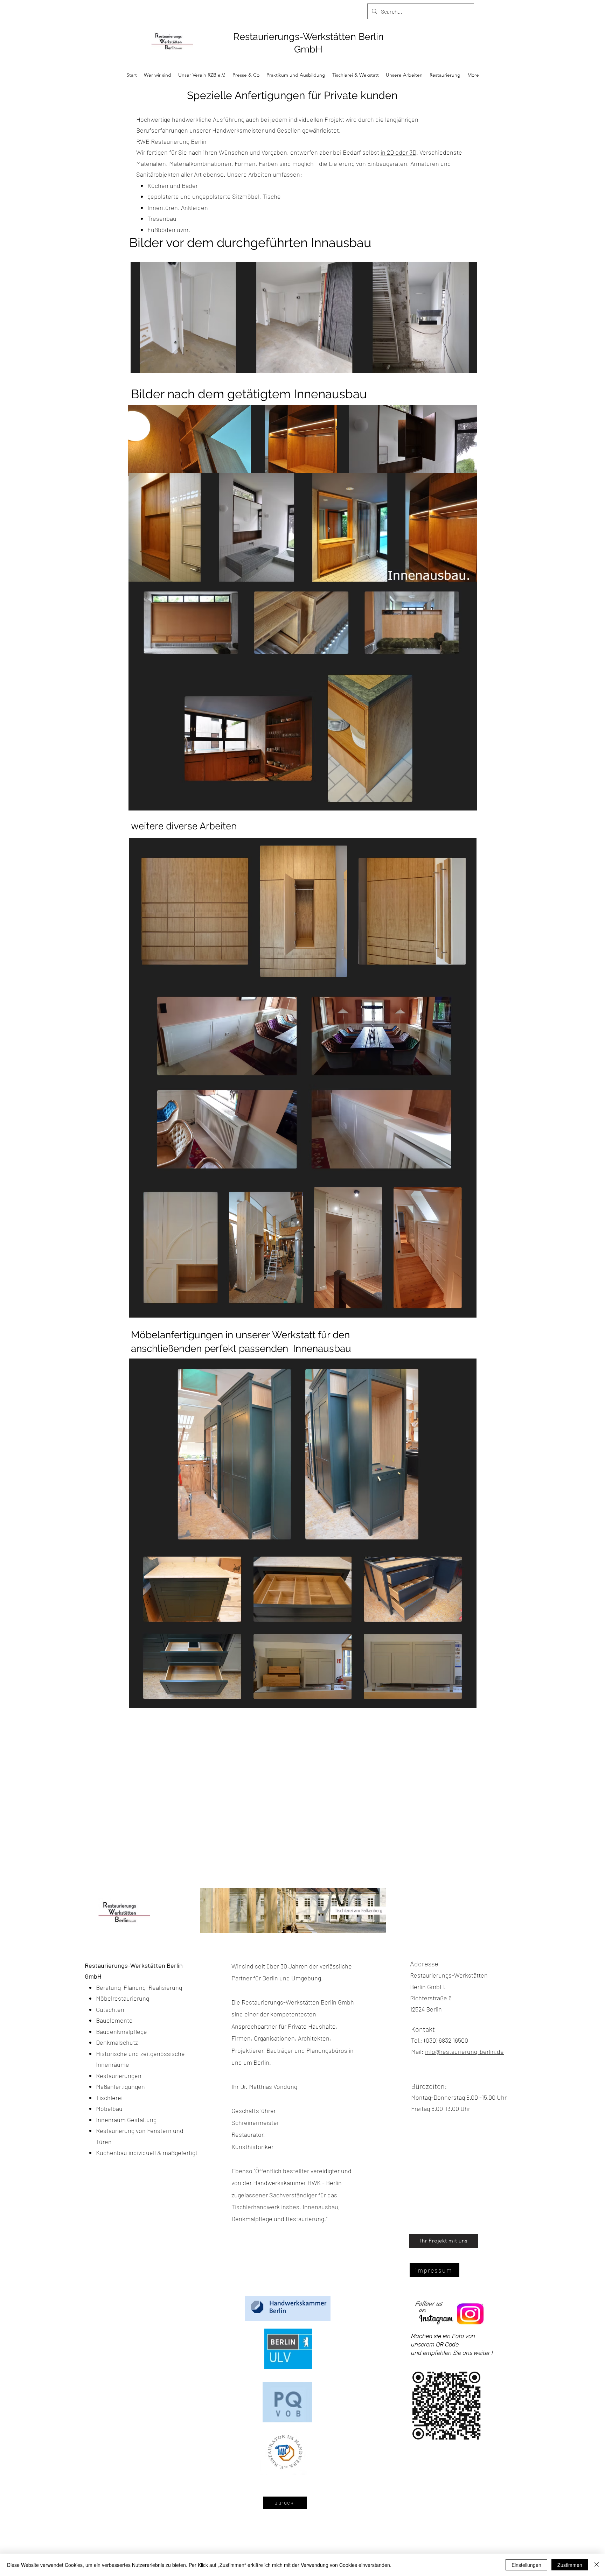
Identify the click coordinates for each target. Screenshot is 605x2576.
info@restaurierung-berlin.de (464, 2051)
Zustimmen (570, 2565)
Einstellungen (526, 2565)
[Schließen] (597, 2565)
